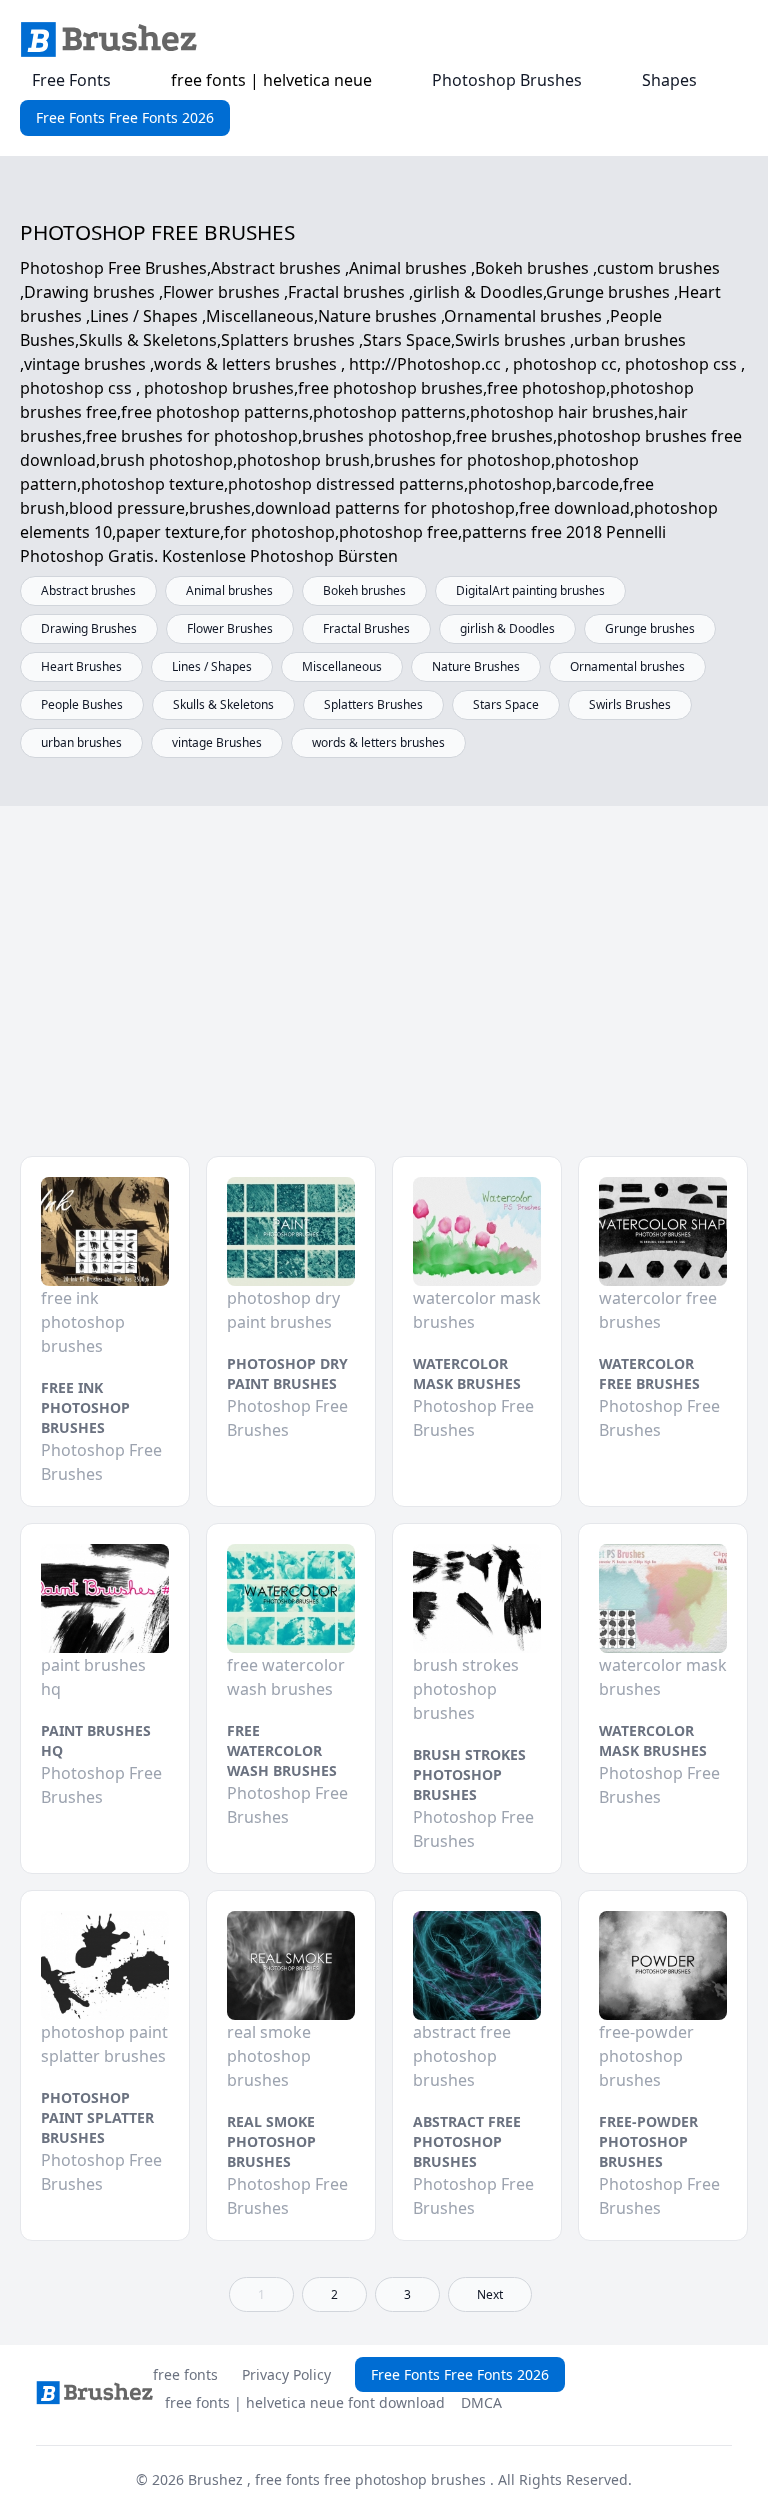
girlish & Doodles (507, 628)
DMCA (481, 2402)
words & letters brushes (378, 742)
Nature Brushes (476, 666)
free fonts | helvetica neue (271, 80)
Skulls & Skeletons (223, 704)
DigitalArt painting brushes (530, 590)
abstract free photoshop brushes (467, 2141)
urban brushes (81, 742)
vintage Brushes (217, 742)
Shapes (669, 80)
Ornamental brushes (627, 666)
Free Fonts (71, 80)
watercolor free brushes (649, 1373)
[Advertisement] (384, 996)
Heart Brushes (81, 666)
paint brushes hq (96, 1740)
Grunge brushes (650, 628)
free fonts (185, 2374)
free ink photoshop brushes (85, 1407)
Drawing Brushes (89, 628)
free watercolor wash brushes (282, 1750)
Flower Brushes (230, 628)
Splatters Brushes (373, 704)
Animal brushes (229, 590)
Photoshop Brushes (507, 80)
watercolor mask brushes (467, 1373)
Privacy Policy (286, 2374)
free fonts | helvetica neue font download (305, 2402)
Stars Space (506, 704)
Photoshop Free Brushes (101, 1462)
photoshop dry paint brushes (287, 1373)
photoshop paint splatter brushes (97, 2117)
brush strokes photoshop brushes (469, 1774)
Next (490, 2294)
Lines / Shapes (212, 666)
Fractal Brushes (366, 628)
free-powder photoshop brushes (648, 2141)
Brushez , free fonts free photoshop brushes (339, 2479)
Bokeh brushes (364, 590)
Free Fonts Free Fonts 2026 (125, 117)
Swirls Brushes (630, 704)
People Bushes (82, 704)
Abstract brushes (88, 590)
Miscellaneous (342, 666)
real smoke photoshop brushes (271, 2141)
